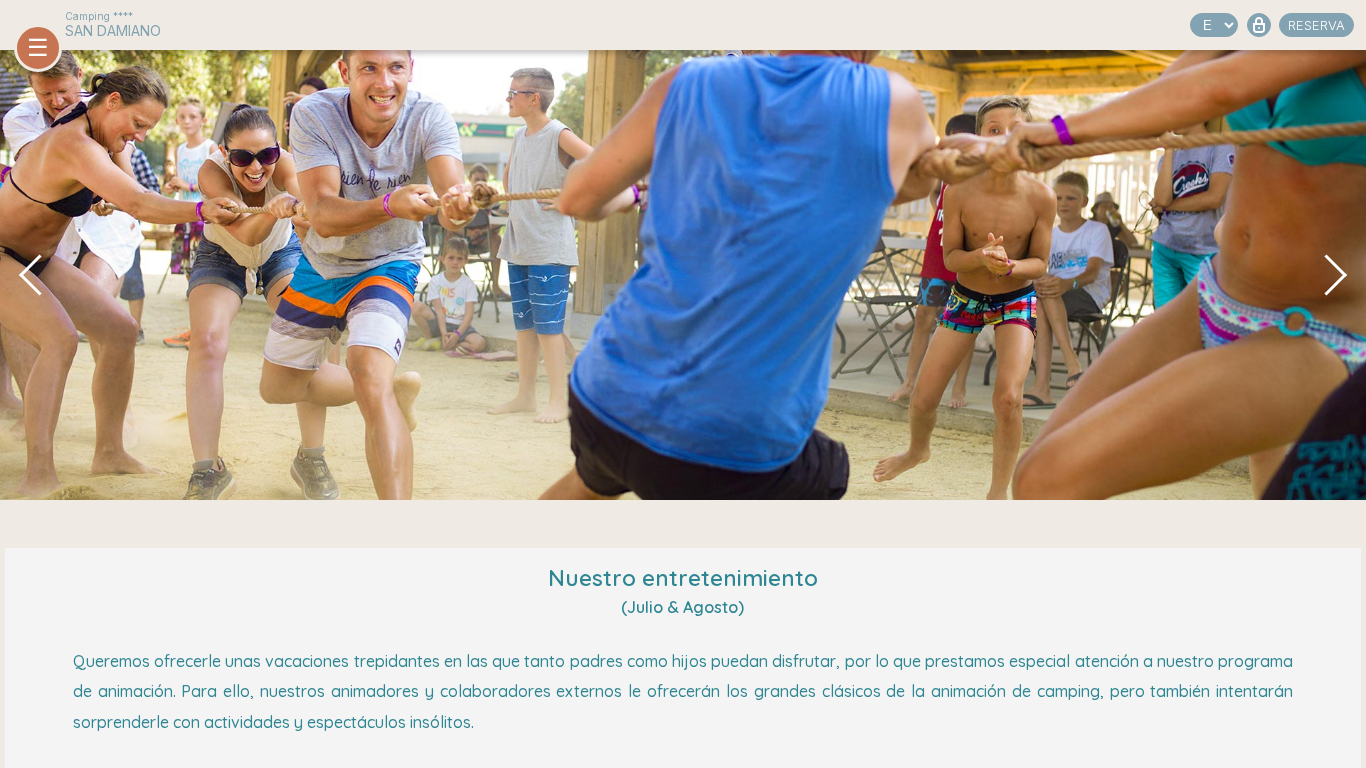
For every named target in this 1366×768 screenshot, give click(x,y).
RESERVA (1316, 25)
